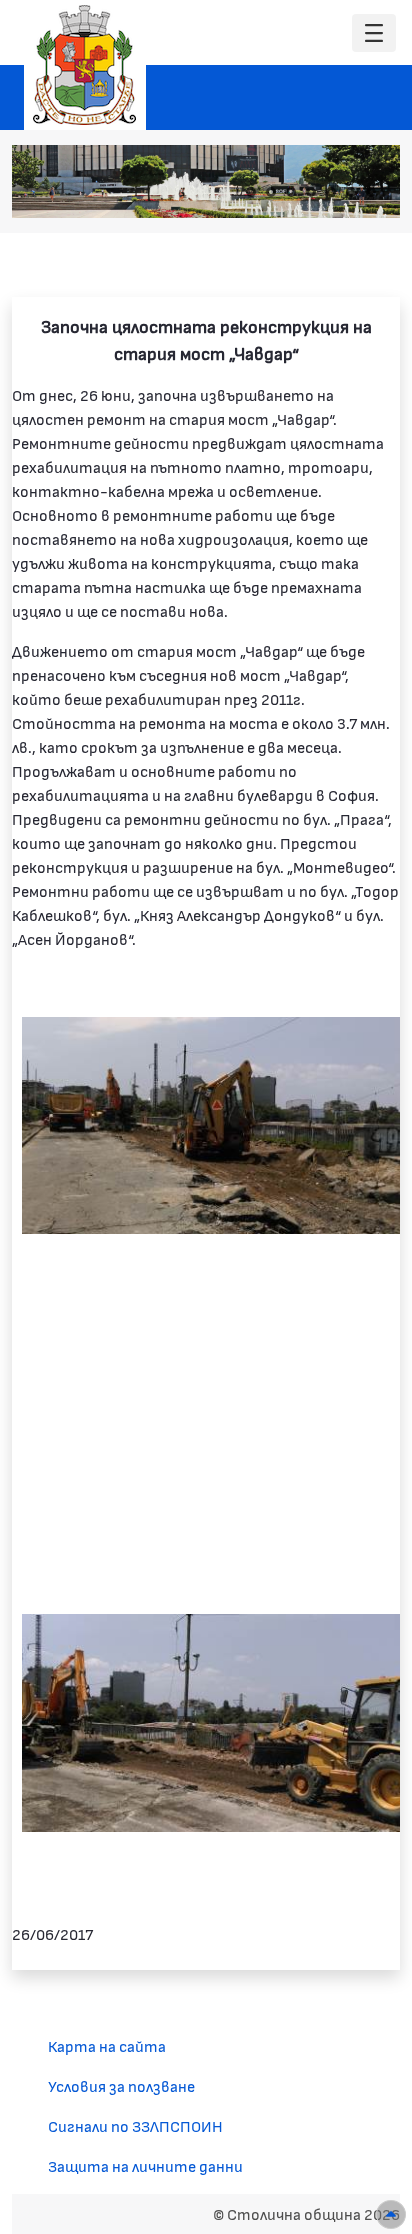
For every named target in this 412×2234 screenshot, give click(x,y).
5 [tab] (331, 192)
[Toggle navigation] (374, 33)
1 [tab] (251, 192)
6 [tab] (351, 192)
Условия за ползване (121, 2085)
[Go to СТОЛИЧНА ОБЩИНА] (85, 65)
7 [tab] (371, 192)
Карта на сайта (107, 2045)
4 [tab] (311, 192)
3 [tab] (291, 192)
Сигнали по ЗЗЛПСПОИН (135, 2125)
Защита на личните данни (145, 2165)
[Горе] (391, 2214)
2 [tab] (271, 192)
